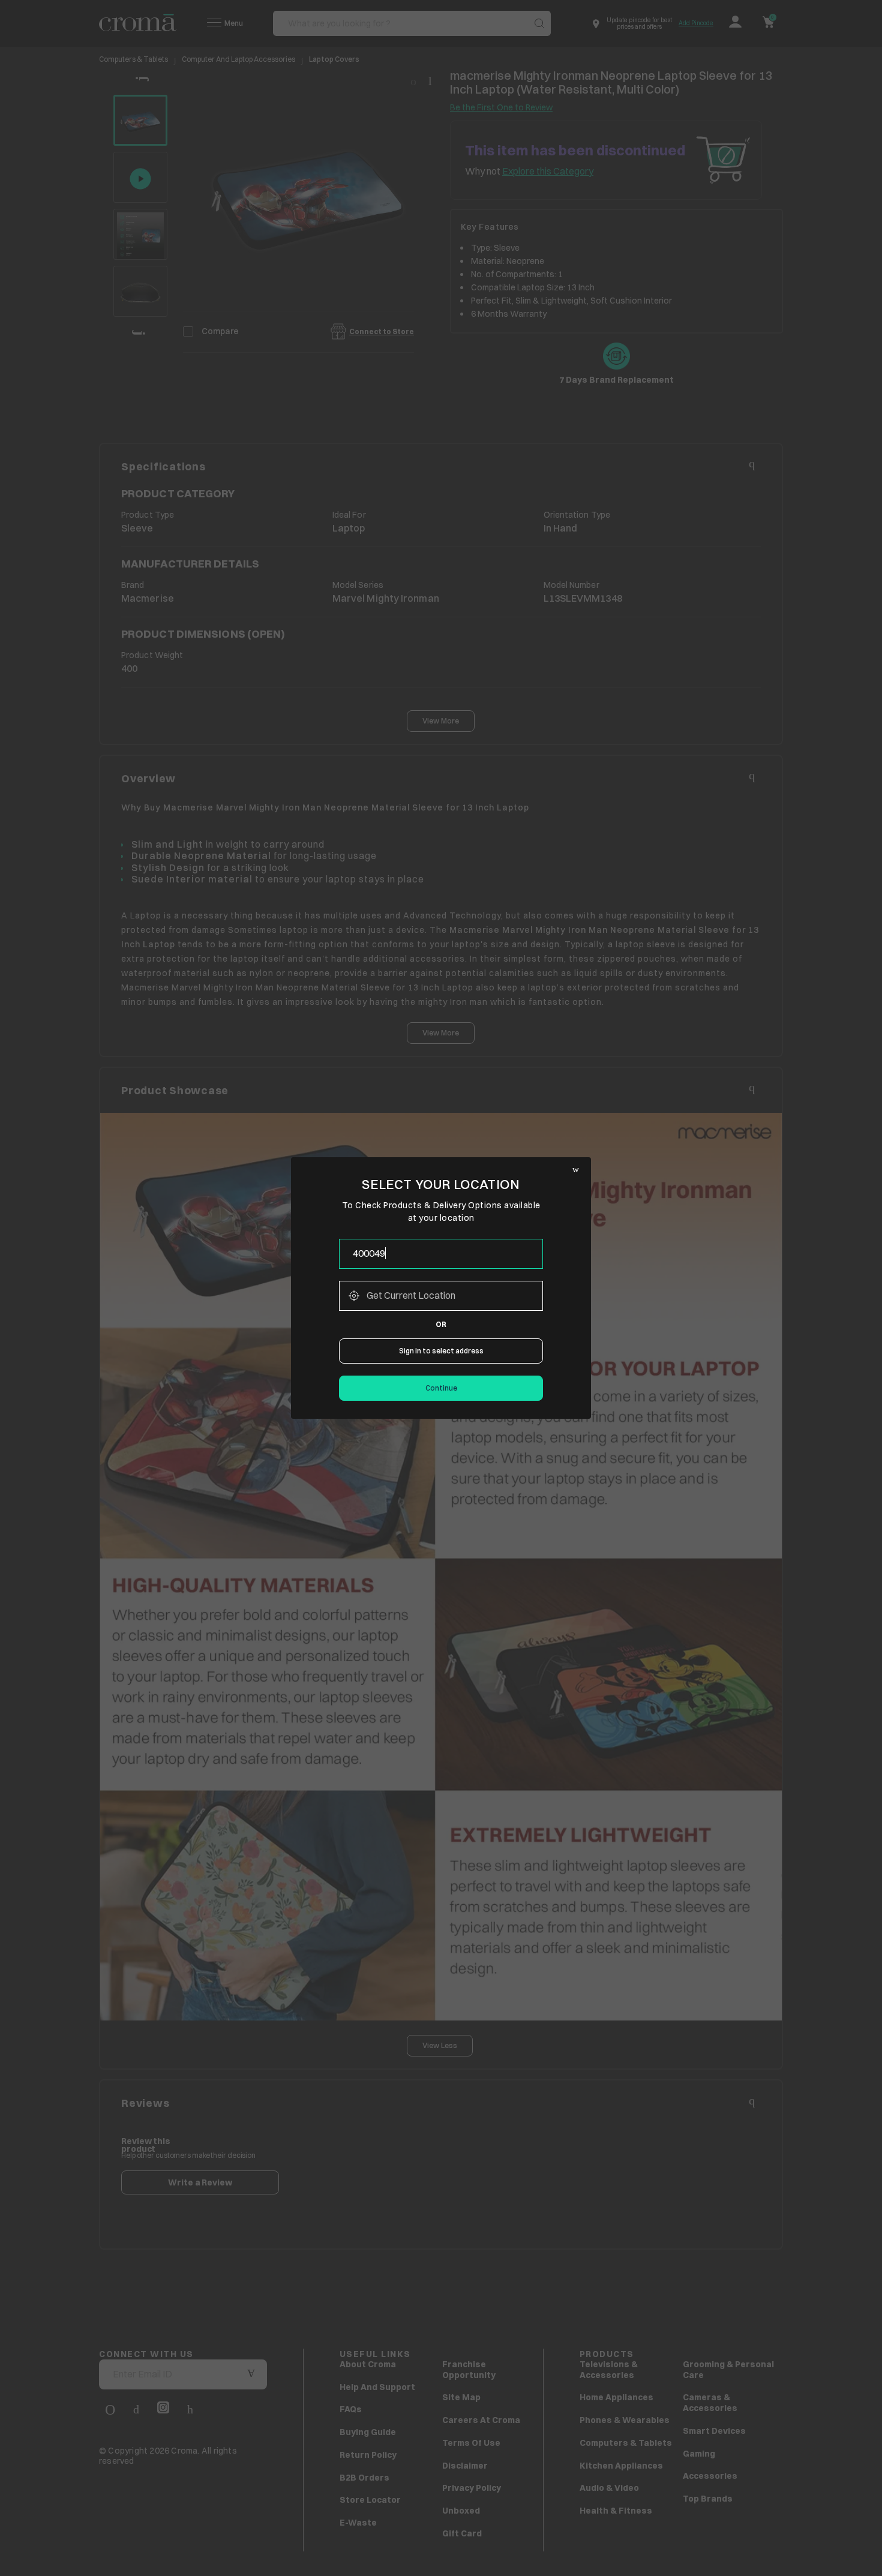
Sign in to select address (441, 1351)
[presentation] (441, 1254)
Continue (441, 1388)
